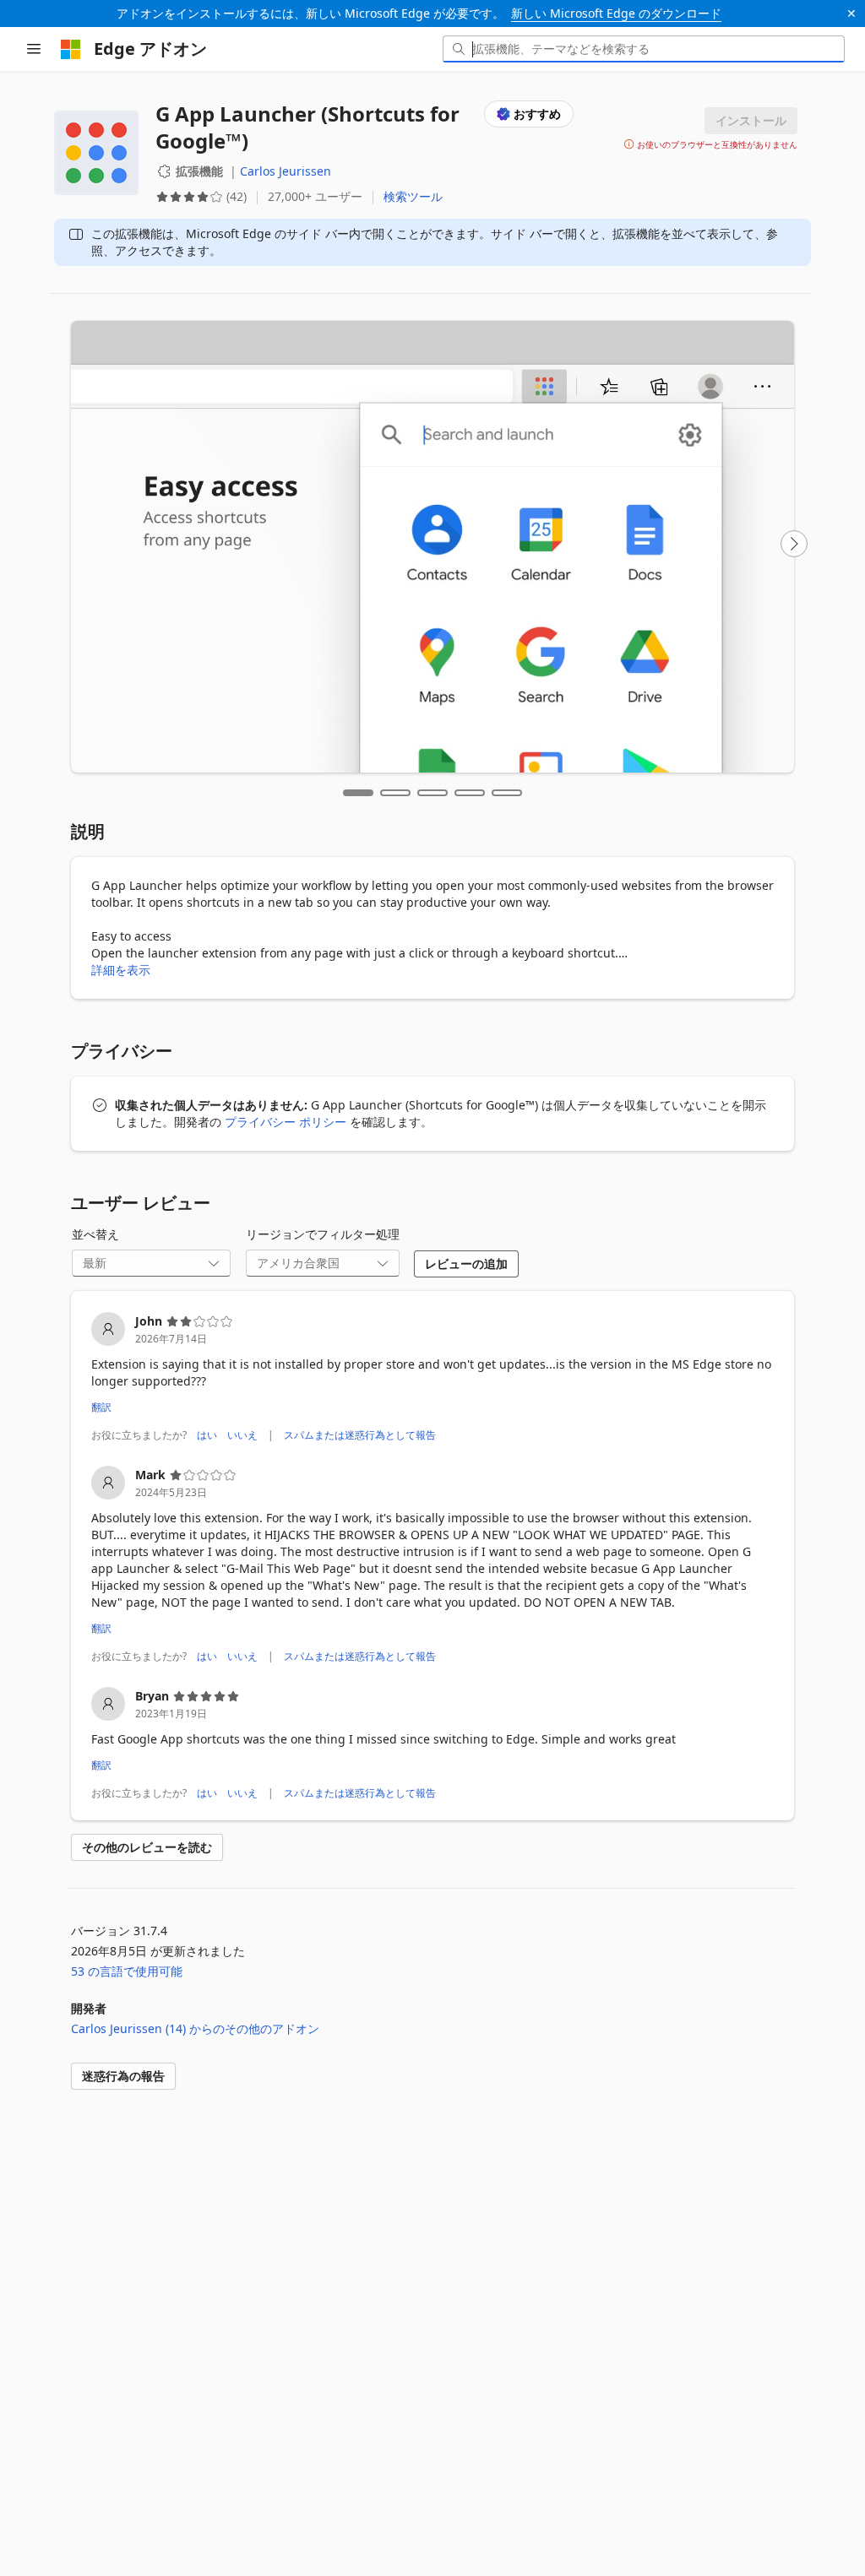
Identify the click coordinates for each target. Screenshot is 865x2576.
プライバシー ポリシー (286, 1122)
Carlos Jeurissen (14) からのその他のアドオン (195, 2028)
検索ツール (413, 196)
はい (207, 1435)
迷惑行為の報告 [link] (123, 2076)
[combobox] (644, 49)
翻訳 (101, 1407)
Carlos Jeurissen (286, 171)
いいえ (242, 1435)
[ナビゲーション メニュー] (34, 49)
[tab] (358, 793)
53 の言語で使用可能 (127, 1971)
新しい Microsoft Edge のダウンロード (616, 13)
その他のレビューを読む (147, 1847)
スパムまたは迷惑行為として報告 (360, 1435)
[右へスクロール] (794, 544)
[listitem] (432, 1379)
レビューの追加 (466, 1264)
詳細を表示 (121, 970)
